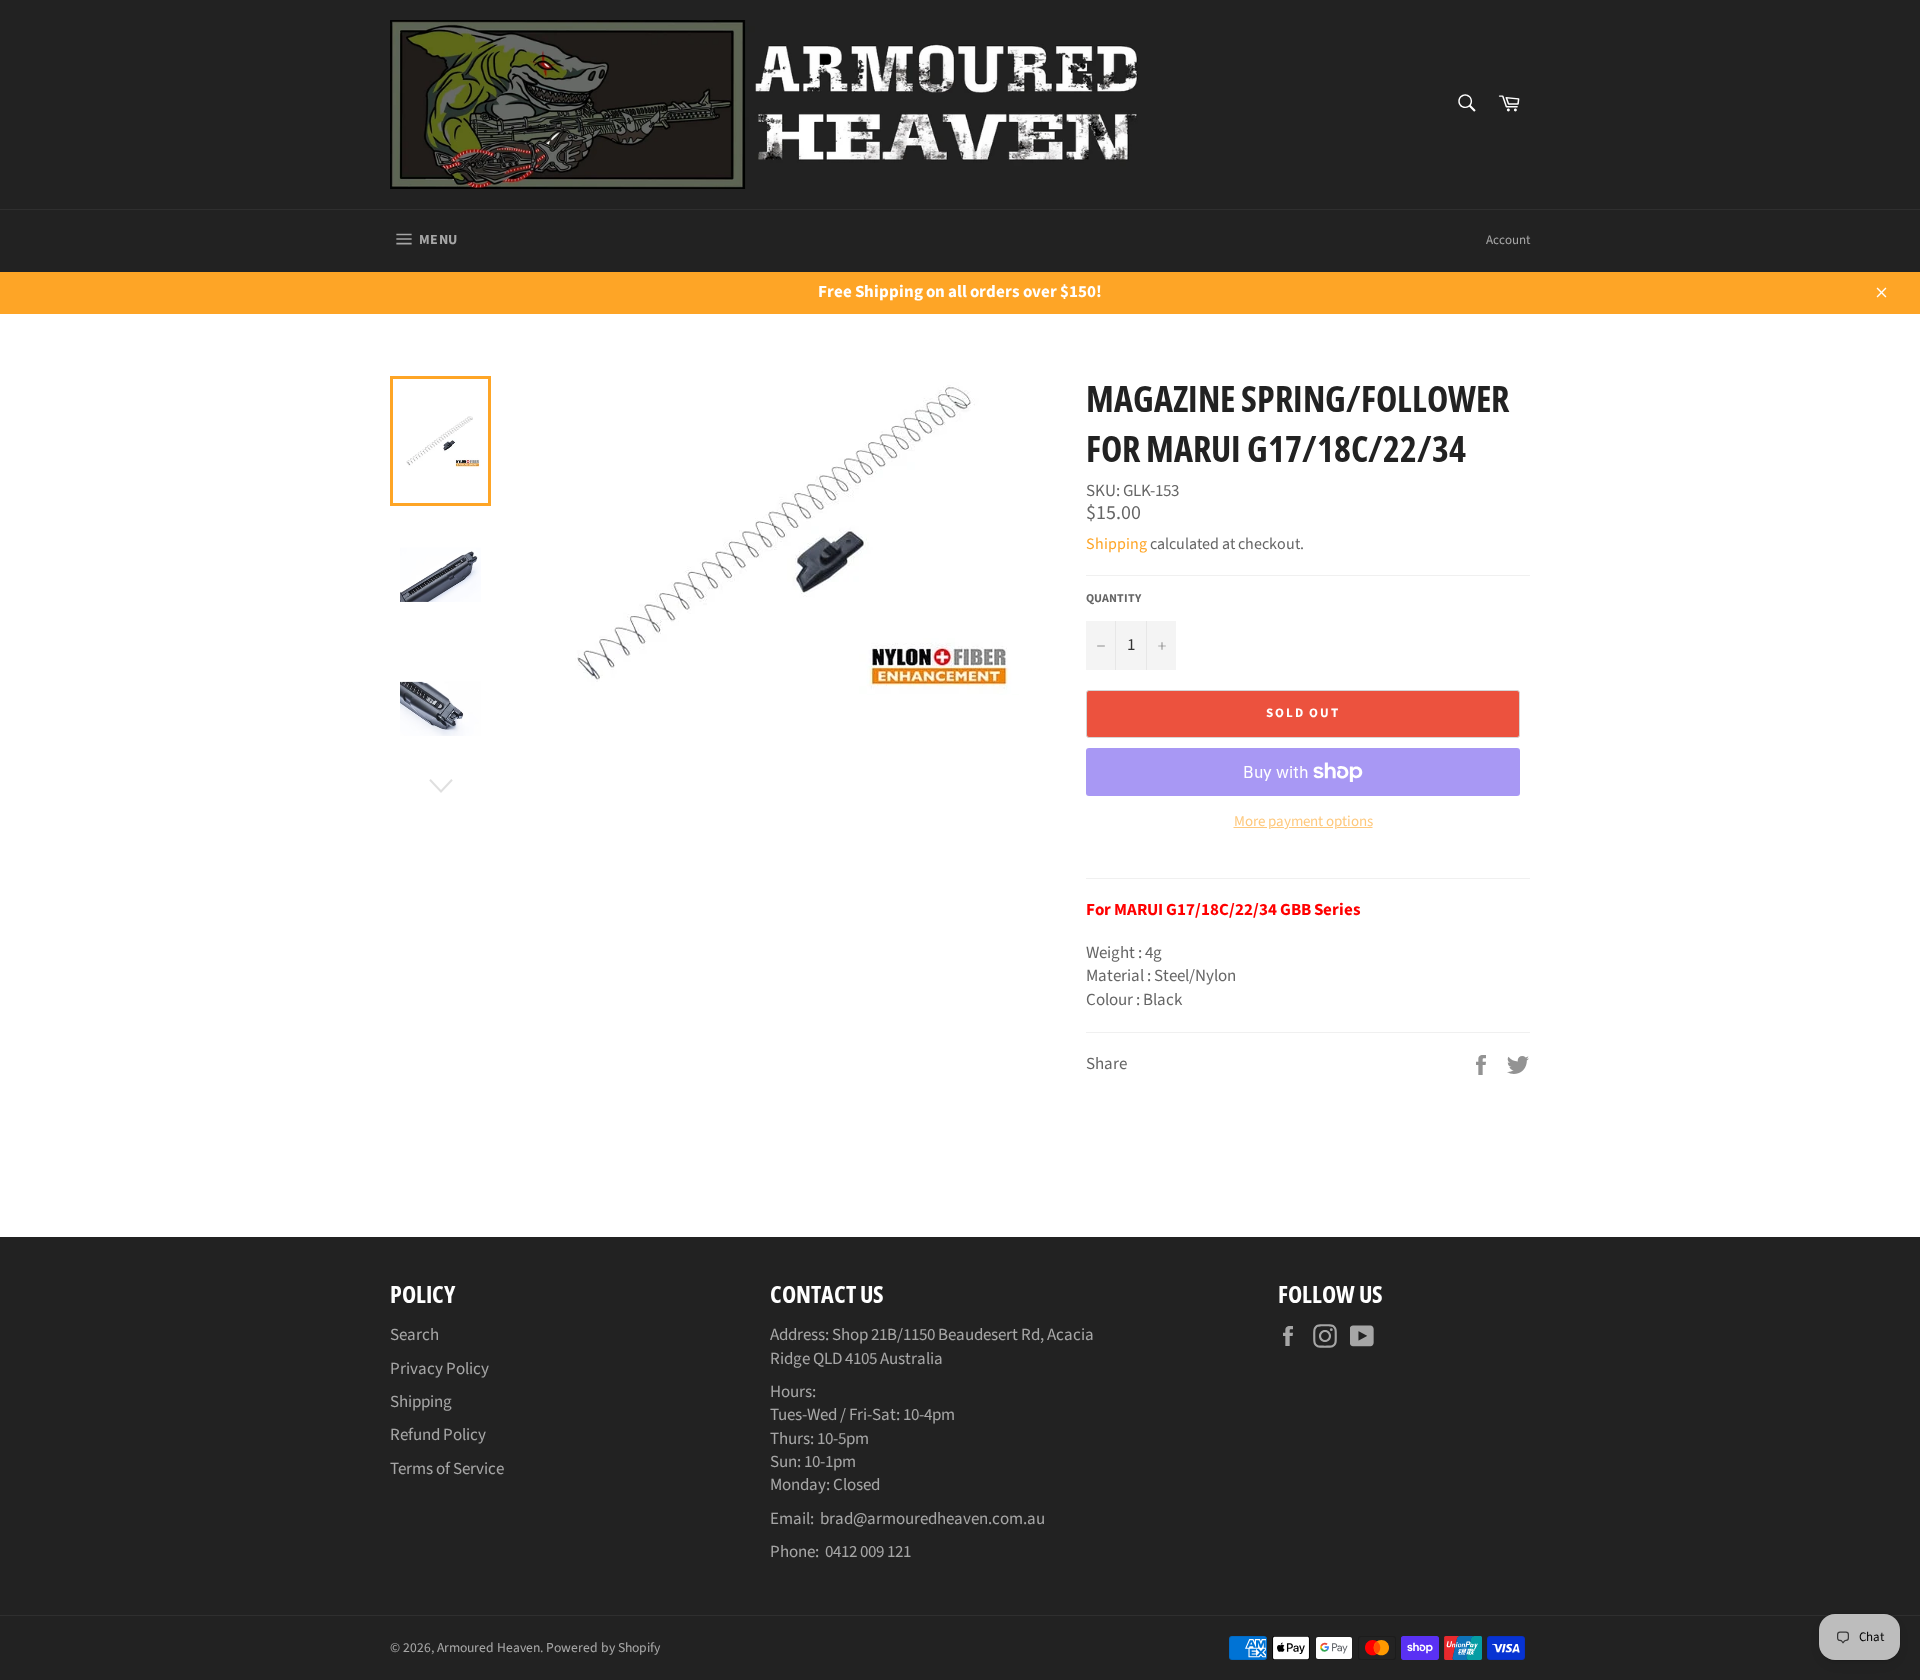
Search (414, 1335)
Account (1508, 240)
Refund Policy (438, 1435)
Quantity (1113, 599)
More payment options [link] (1303, 822)
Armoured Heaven (488, 1647)
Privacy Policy (439, 1369)
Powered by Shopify (603, 1647)
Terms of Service (447, 1469)
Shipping (1116, 544)
